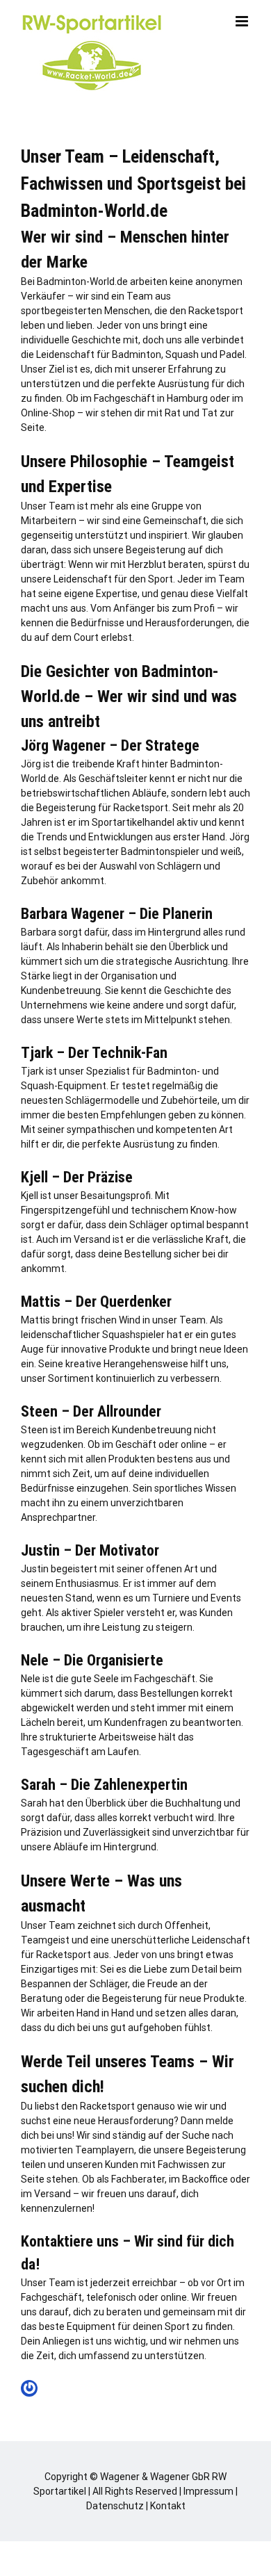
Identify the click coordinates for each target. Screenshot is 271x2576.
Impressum (208, 2491)
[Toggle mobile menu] (243, 21)
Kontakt (168, 2506)
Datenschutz (115, 2506)
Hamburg (187, 398)
